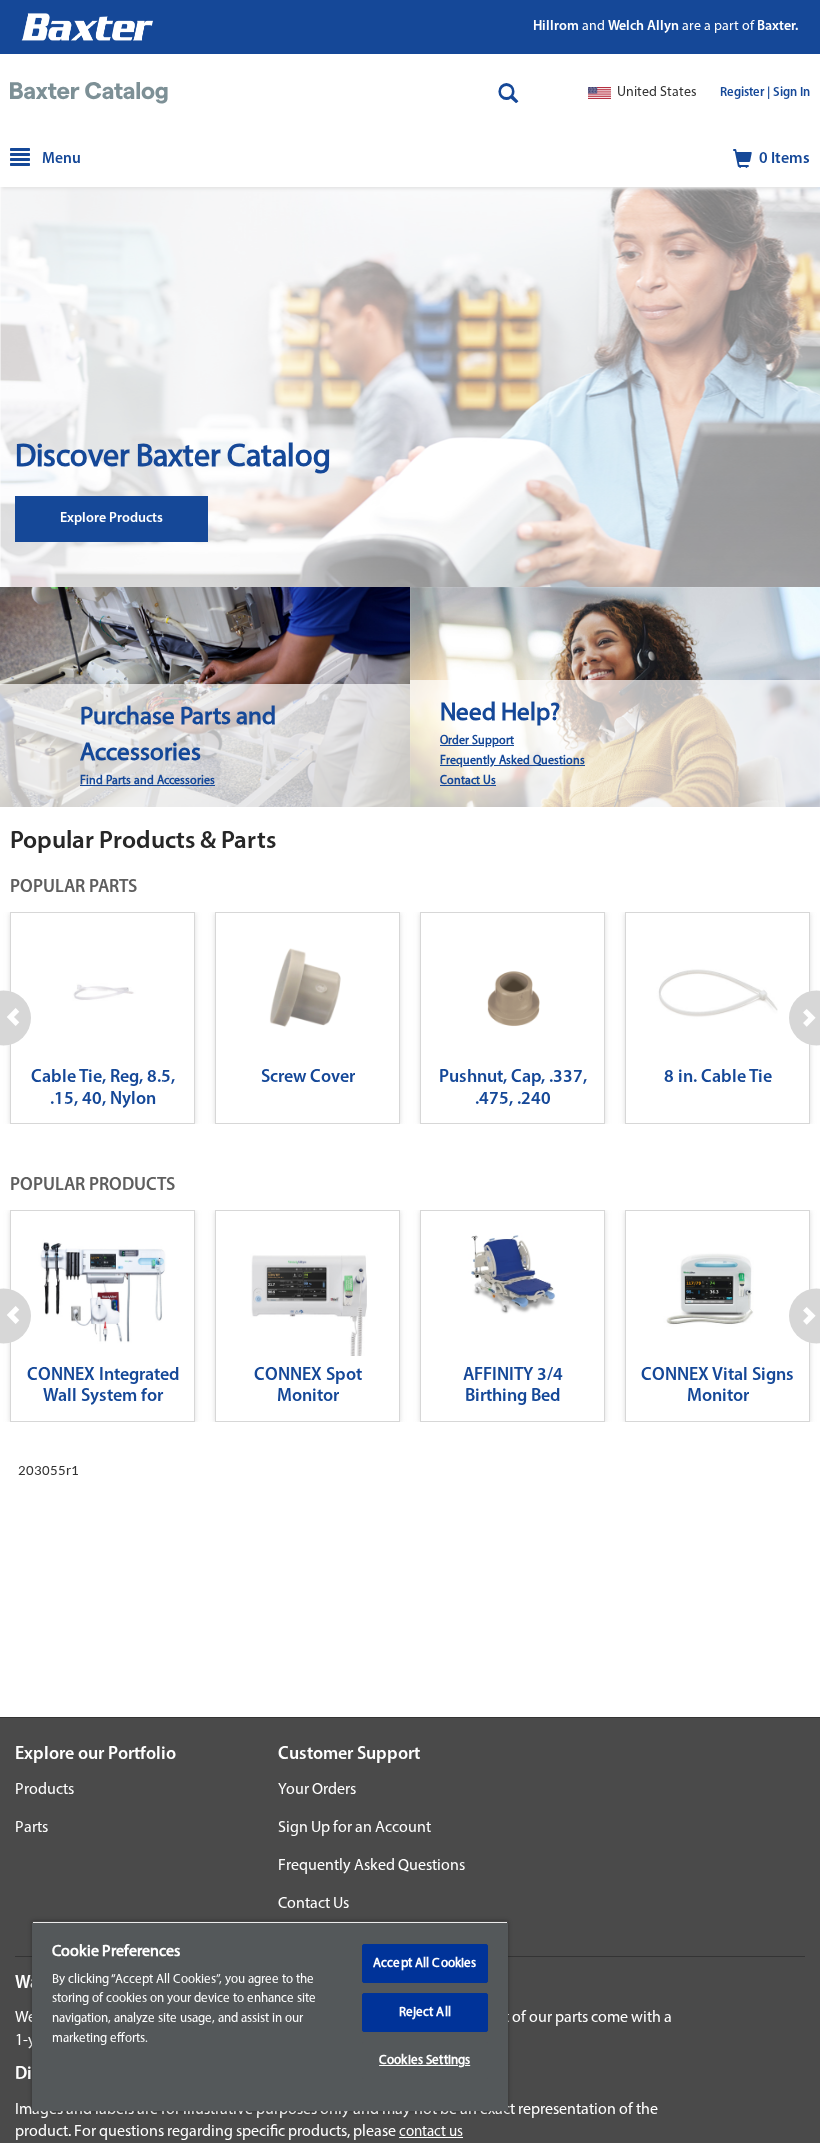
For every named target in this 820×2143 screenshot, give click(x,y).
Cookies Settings (424, 2060)
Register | (745, 93)
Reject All (425, 2012)
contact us (431, 2132)
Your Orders (317, 1790)
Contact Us (468, 781)
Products (44, 1790)
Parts (31, 1828)
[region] (270, 2016)
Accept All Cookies (424, 1963)
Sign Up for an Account (354, 1828)
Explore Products (111, 518)
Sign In (791, 93)
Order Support (477, 741)
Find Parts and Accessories (147, 781)
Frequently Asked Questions (512, 761)
